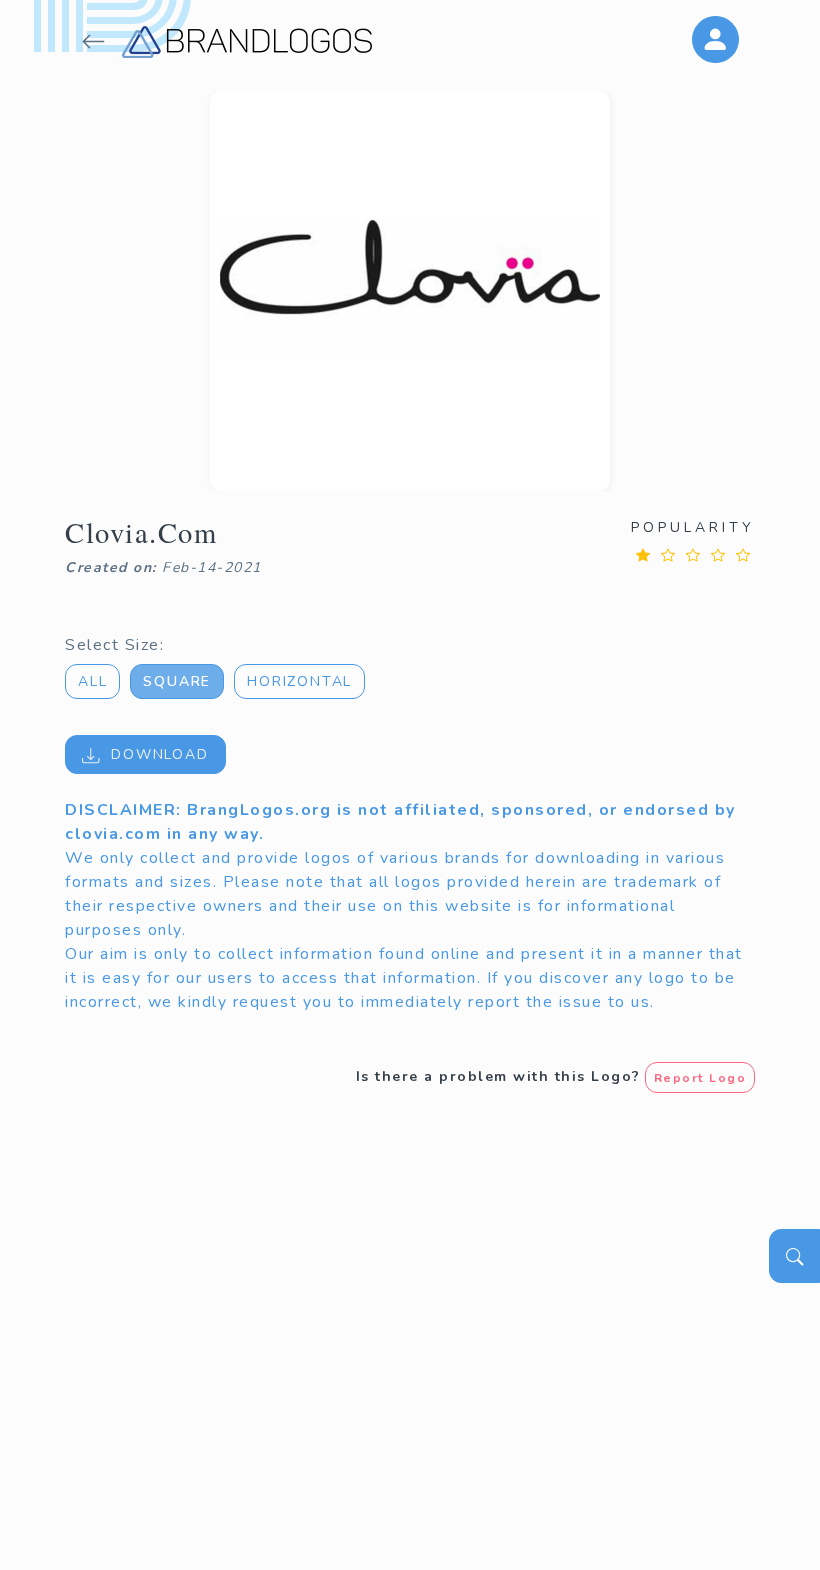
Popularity (693, 527)
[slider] (693, 554)
